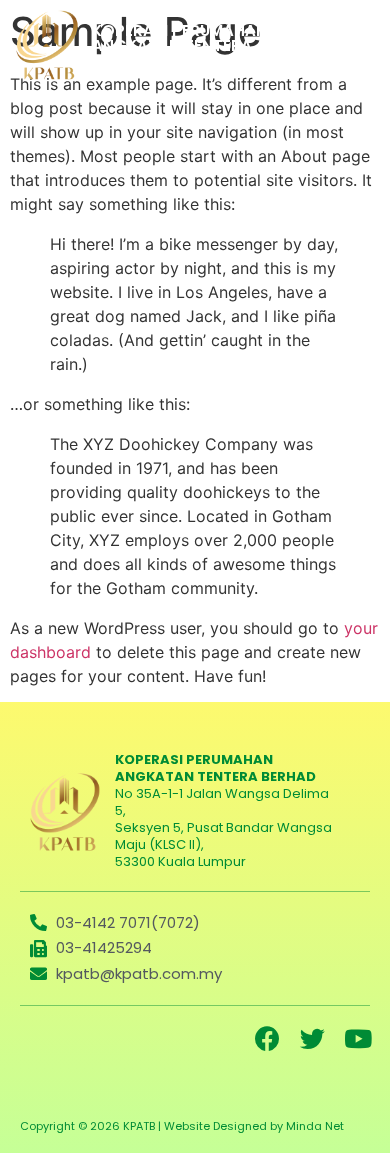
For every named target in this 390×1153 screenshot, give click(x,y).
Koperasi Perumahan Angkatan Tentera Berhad (179, 45)
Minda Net (315, 1126)
